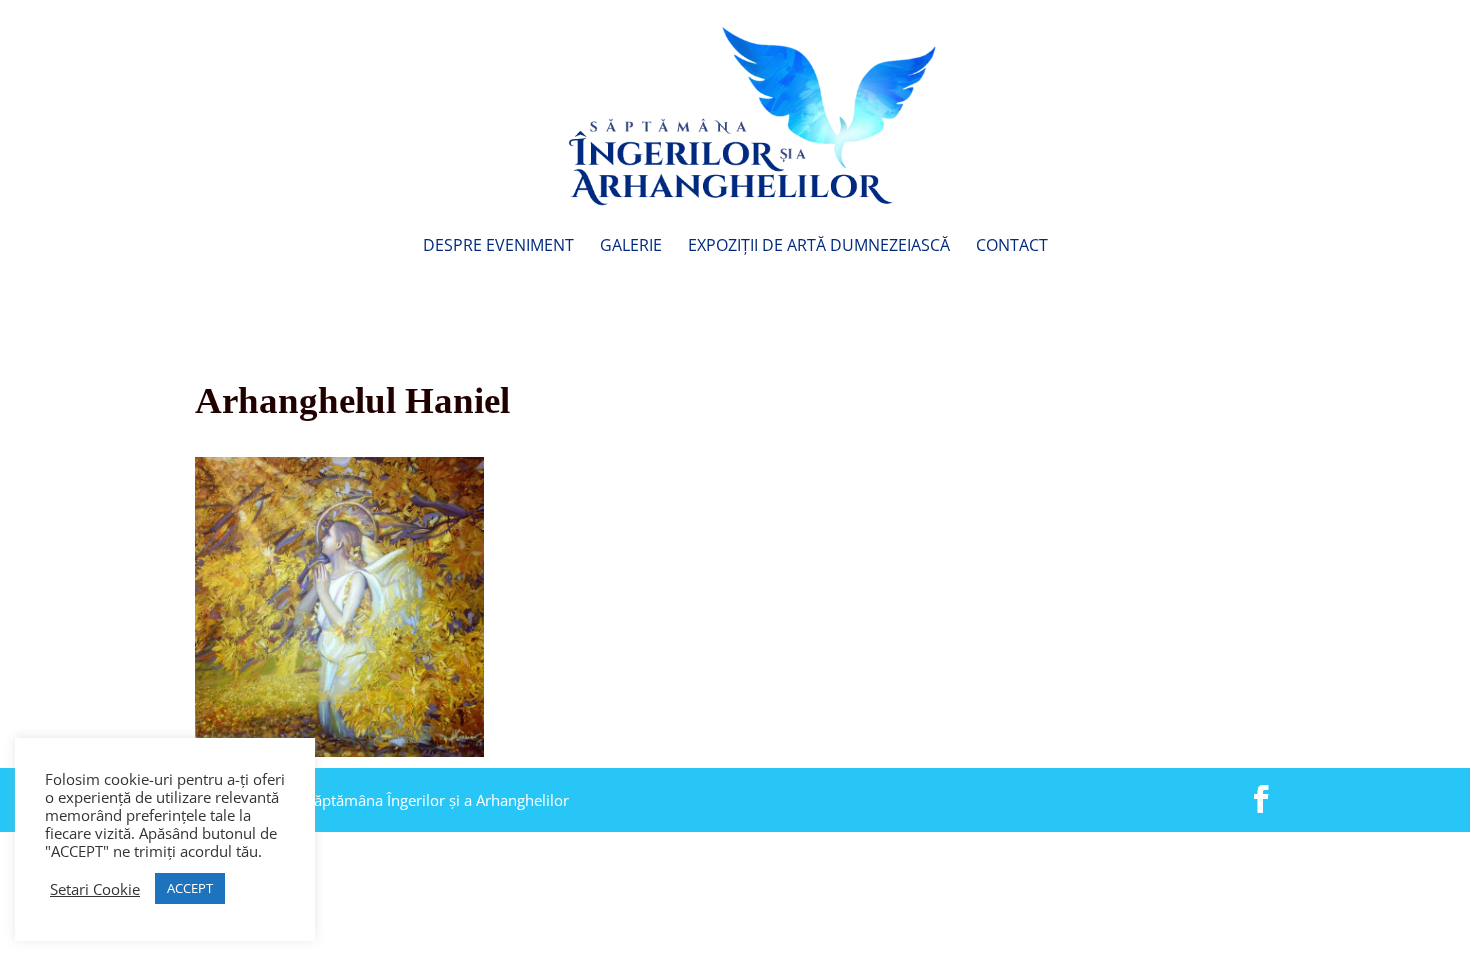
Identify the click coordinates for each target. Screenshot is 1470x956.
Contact (1012, 247)
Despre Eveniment (498, 247)
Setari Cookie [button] (95, 889)
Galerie (631, 247)
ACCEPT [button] (190, 888)
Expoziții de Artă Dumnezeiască (819, 247)
